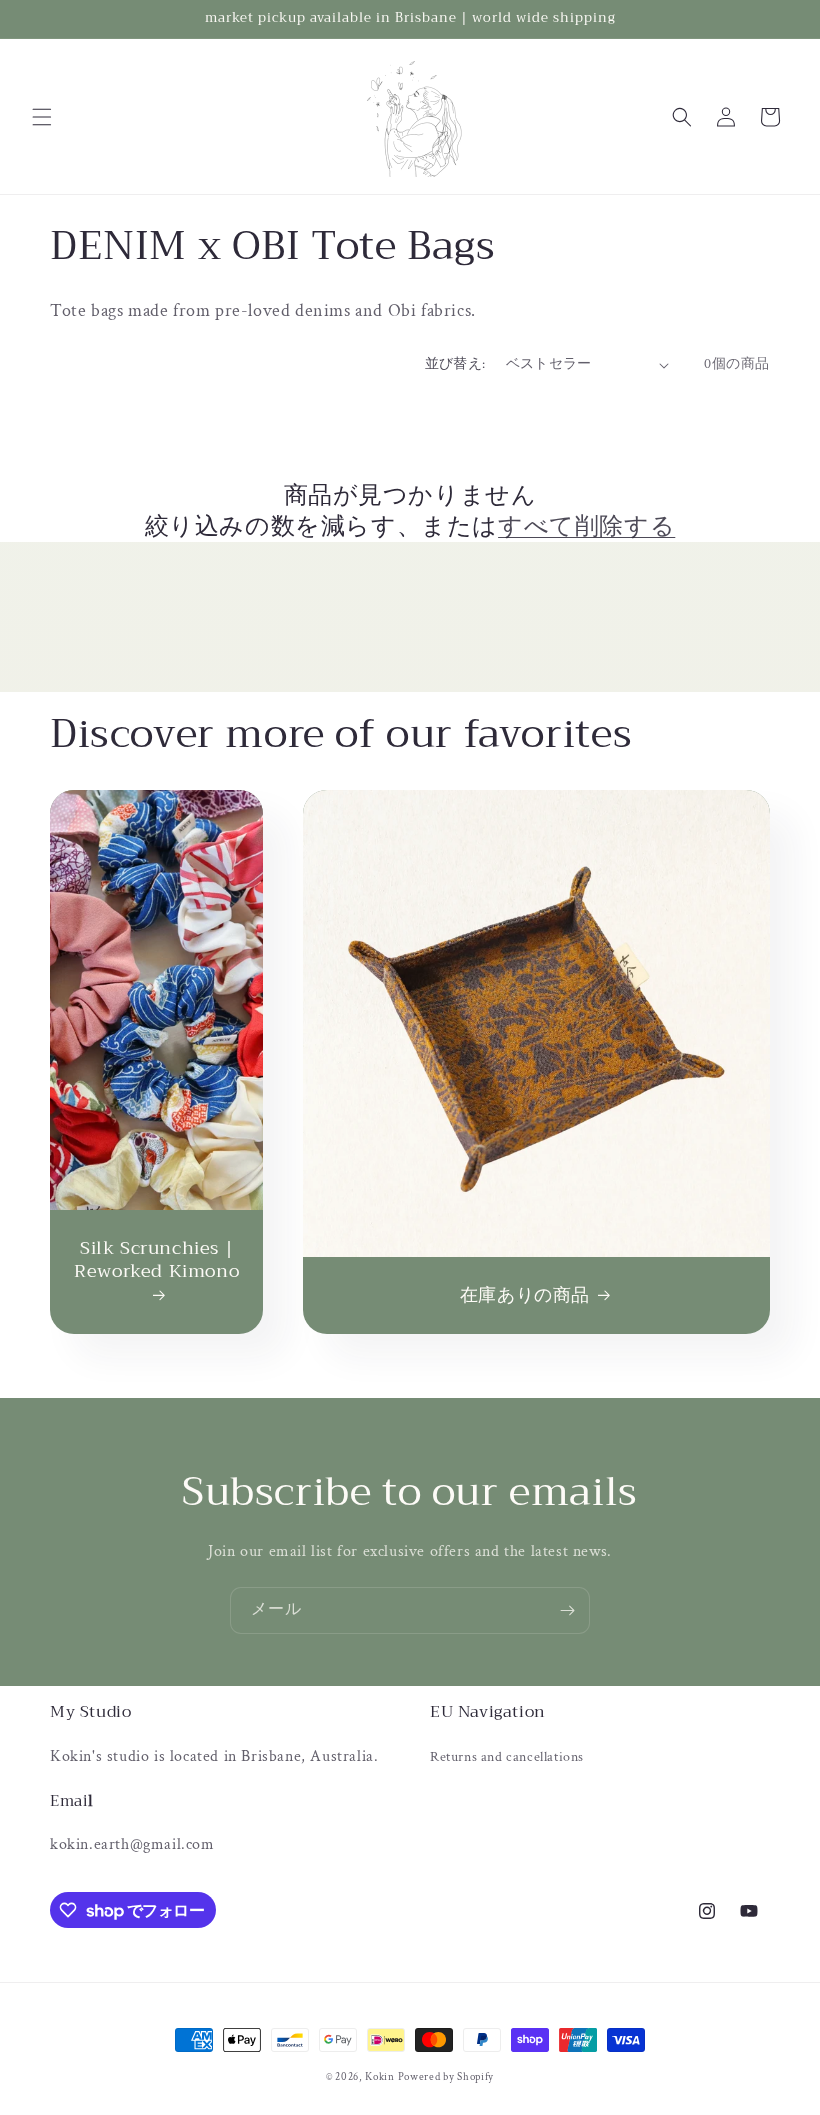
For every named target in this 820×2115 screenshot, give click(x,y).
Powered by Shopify (446, 2077)
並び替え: (455, 364)
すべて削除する (586, 526)
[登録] (567, 1610)
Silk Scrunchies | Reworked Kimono (156, 1262)
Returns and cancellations (507, 1757)
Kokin (381, 2077)
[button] (42, 117)
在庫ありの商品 (525, 1295)
